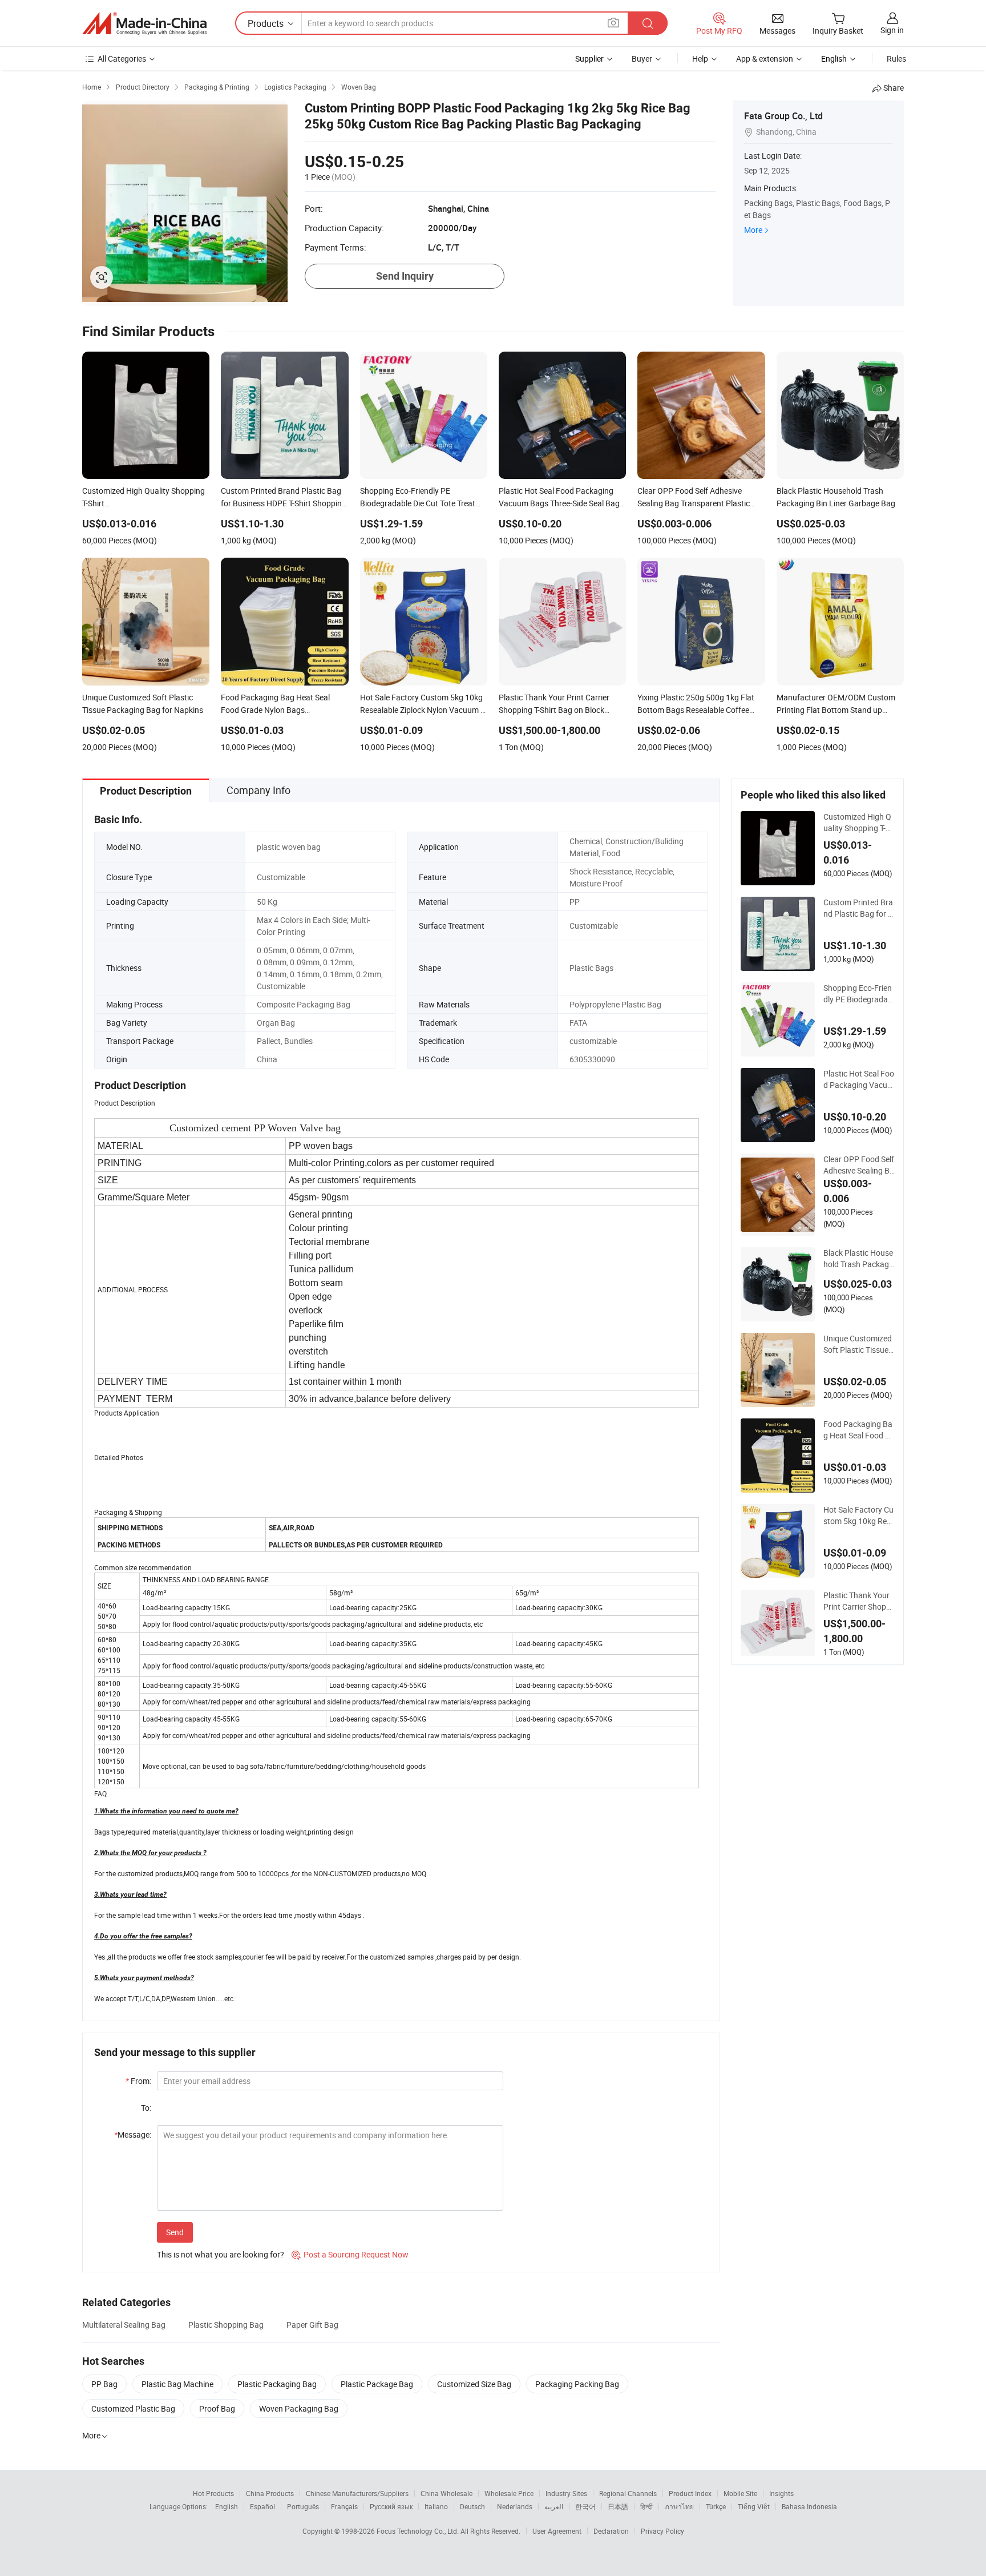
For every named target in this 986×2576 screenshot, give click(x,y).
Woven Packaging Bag (299, 2408)
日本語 (618, 2506)
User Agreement (557, 2531)
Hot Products (213, 2493)
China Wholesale (446, 2493)
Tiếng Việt (754, 2506)
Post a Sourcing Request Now (350, 2254)
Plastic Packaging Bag (277, 2384)
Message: (133, 2134)
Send (175, 2232)
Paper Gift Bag (312, 2325)
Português (303, 2506)
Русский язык (391, 2506)
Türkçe (716, 2506)
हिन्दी (646, 2506)
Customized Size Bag (474, 2384)
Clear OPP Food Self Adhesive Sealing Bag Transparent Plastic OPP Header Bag (859, 1165)
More (753, 230)
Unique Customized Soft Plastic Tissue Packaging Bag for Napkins (858, 1344)
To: (146, 2108)
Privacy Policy (662, 2531)
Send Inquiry (405, 276)
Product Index (690, 2493)
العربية (554, 2506)
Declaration (611, 2531)
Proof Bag (217, 2408)
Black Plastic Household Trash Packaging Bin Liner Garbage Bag (858, 1259)
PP (575, 902)
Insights (781, 2493)
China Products (270, 2493)
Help (700, 59)
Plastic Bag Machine (177, 2384)
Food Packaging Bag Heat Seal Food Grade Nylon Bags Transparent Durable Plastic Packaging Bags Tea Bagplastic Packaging (858, 1430)
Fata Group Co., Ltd (783, 116)
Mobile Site (740, 2493)
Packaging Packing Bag (577, 2384)
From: (138, 2081)
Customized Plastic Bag (133, 2408)
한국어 (585, 2506)
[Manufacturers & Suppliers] (144, 23)
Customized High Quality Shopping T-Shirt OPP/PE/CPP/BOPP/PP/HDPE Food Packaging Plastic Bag (859, 823)
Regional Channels (628, 2493)
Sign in (892, 30)
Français (344, 2506)
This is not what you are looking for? (221, 2254)
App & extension (765, 59)
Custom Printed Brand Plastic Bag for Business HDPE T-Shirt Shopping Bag (858, 908)
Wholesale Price (509, 2493)
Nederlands (515, 2506)
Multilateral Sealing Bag (124, 2325)
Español (262, 2506)
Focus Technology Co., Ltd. (419, 2531)
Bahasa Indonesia (809, 2506)
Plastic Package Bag (377, 2384)
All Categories (122, 59)
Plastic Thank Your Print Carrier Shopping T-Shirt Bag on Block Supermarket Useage (859, 1601)
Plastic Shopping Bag (226, 2325)
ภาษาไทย (679, 2506)
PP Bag (104, 2384)
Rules (896, 59)
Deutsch (472, 2506)
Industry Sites (566, 2493)
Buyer (642, 59)
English (227, 2506)
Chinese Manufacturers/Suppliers (357, 2493)
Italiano (436, 2506)
